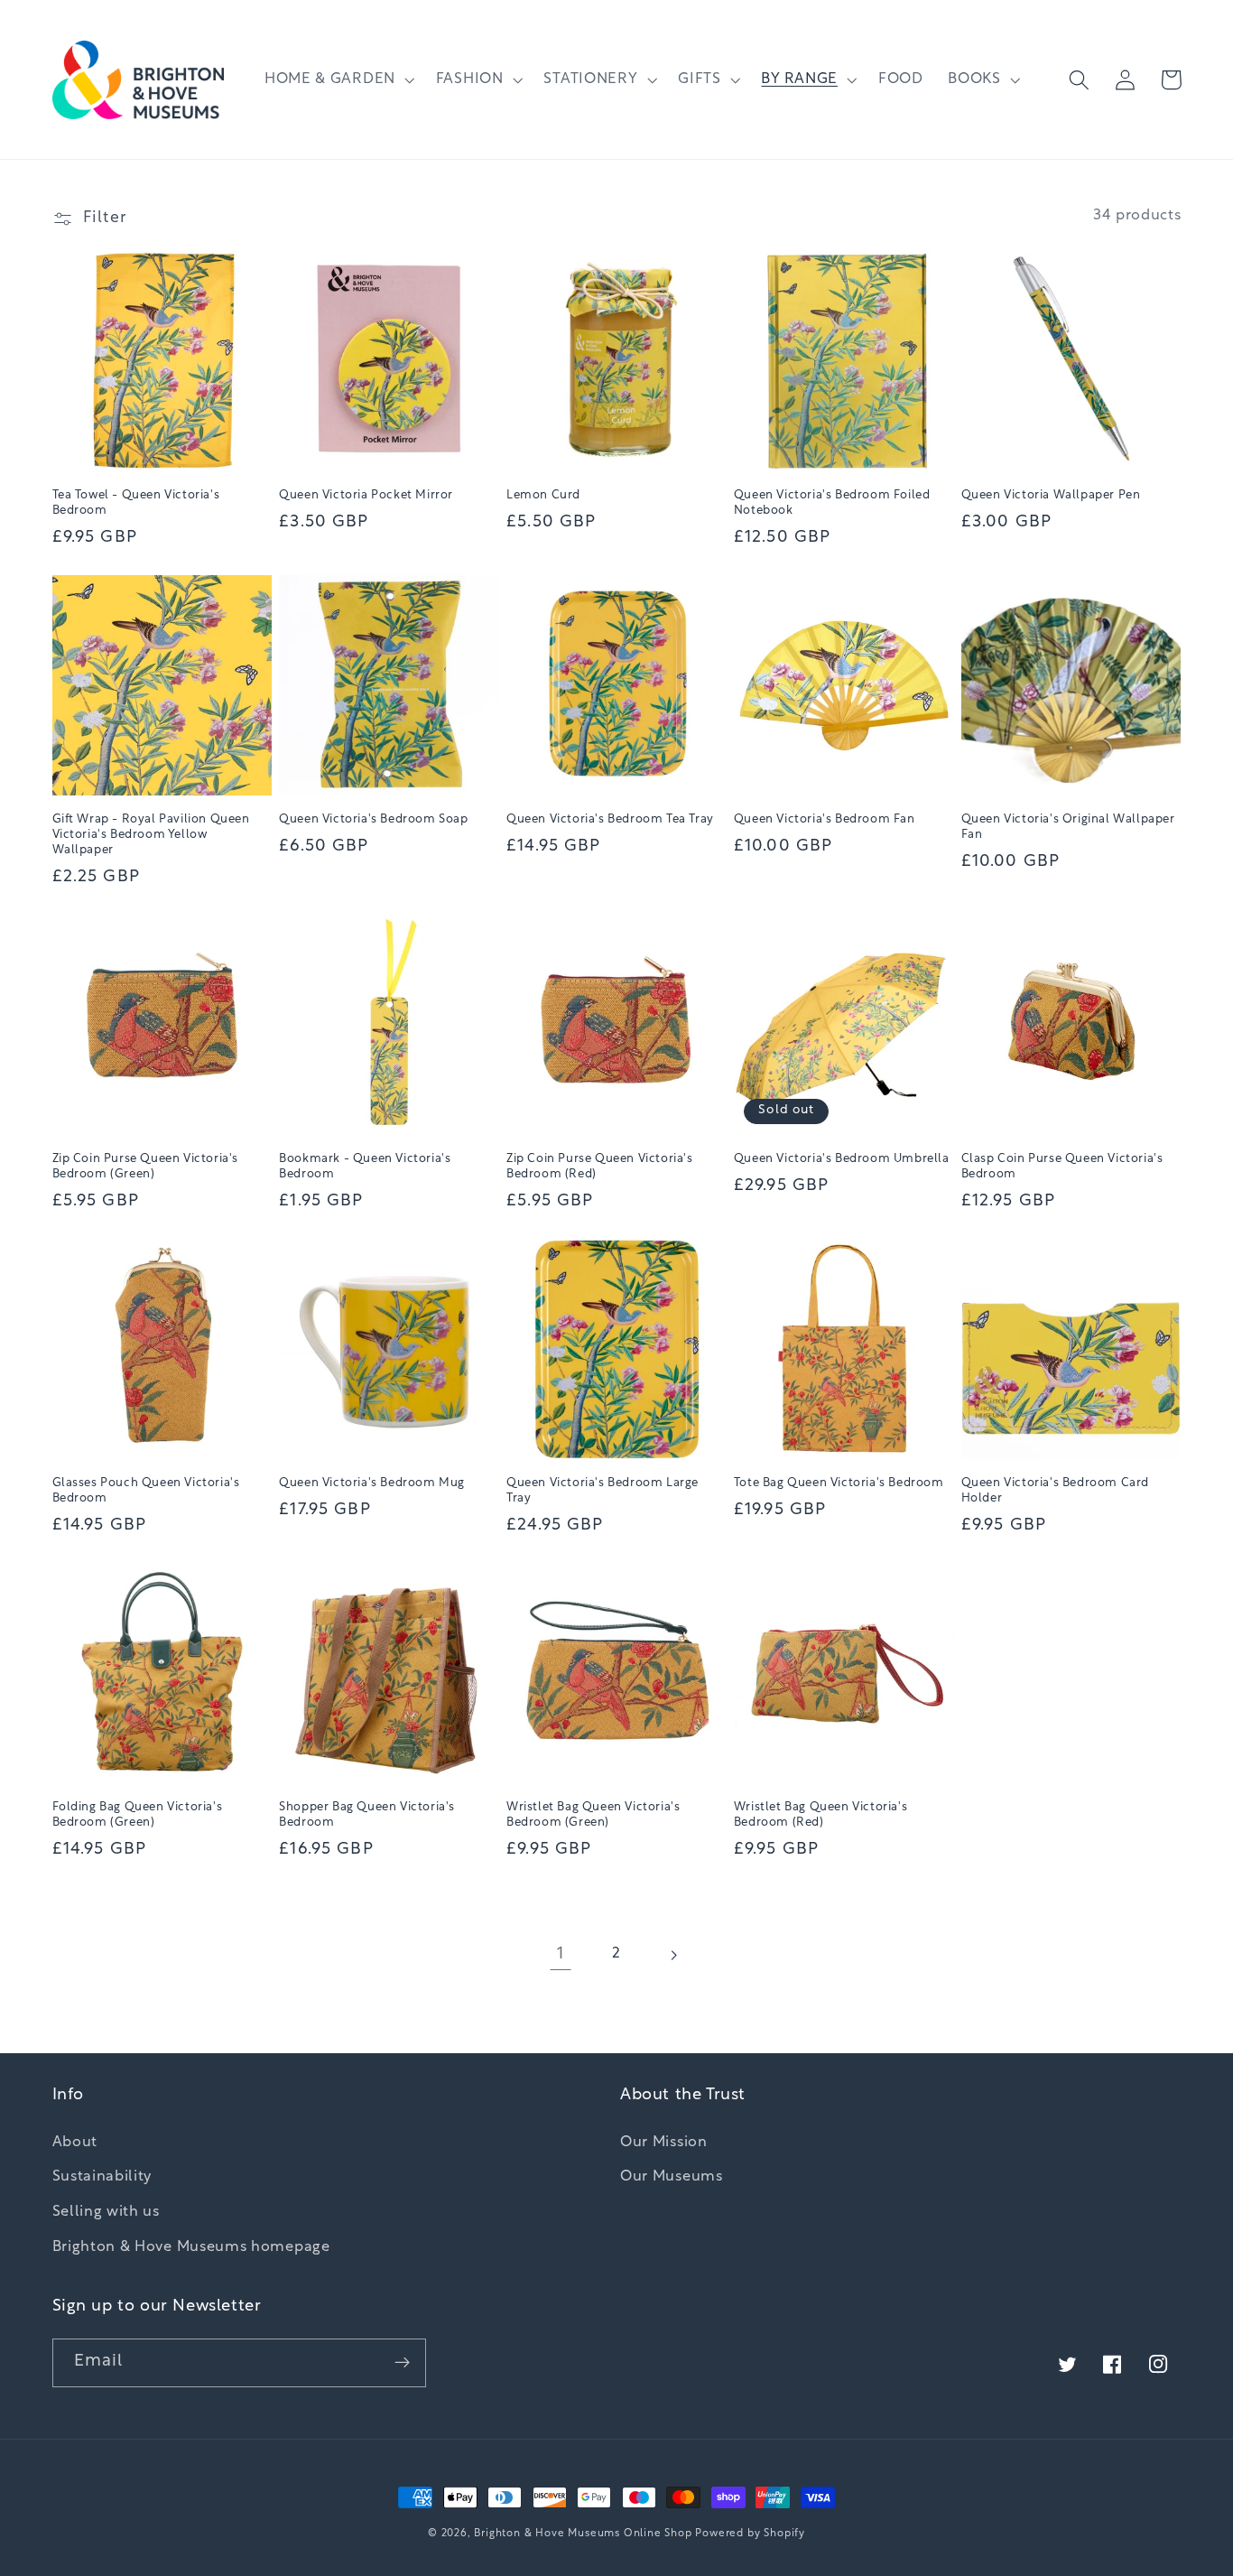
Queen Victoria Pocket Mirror (366, 495)
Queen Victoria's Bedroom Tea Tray (610, 819)
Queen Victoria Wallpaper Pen (1051, 495)
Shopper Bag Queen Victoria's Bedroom (367, 1815)
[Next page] (673, 1955)
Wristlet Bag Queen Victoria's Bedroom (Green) (593, 1815)
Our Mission (664, 2143)
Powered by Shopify (750, 2534)
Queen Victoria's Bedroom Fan (825, 819)
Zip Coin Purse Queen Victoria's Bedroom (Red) (600, 1167)
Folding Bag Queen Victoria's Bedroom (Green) (138, 1815)
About (75, 2143)
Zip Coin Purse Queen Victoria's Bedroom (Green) (146, 1167)
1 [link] (561, 1954)
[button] (338, 79)
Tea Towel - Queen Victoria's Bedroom (136, 503)
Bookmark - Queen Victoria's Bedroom (365, 1167)
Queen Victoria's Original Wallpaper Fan (1068, 827)
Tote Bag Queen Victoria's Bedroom (839, 1483)
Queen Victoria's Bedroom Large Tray (603, 1491)
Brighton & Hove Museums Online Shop (583, 2534)
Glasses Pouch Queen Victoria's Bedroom (146, 1491)
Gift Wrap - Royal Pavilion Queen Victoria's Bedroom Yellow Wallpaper (151, 835)
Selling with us (106, 2212)
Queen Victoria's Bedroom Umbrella (842, 1159)
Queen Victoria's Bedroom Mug (372, 1483)
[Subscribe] (402, 2363)
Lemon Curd (543, 495)
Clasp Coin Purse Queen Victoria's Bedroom (1062, 1167)
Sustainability (102, 2177)
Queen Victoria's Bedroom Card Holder (1055, 1491)
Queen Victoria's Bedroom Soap (373, 819)
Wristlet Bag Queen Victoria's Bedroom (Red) (820, 1815)
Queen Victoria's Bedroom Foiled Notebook (832, 503)
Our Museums (672, 2177)
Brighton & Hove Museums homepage (191, 2247)
